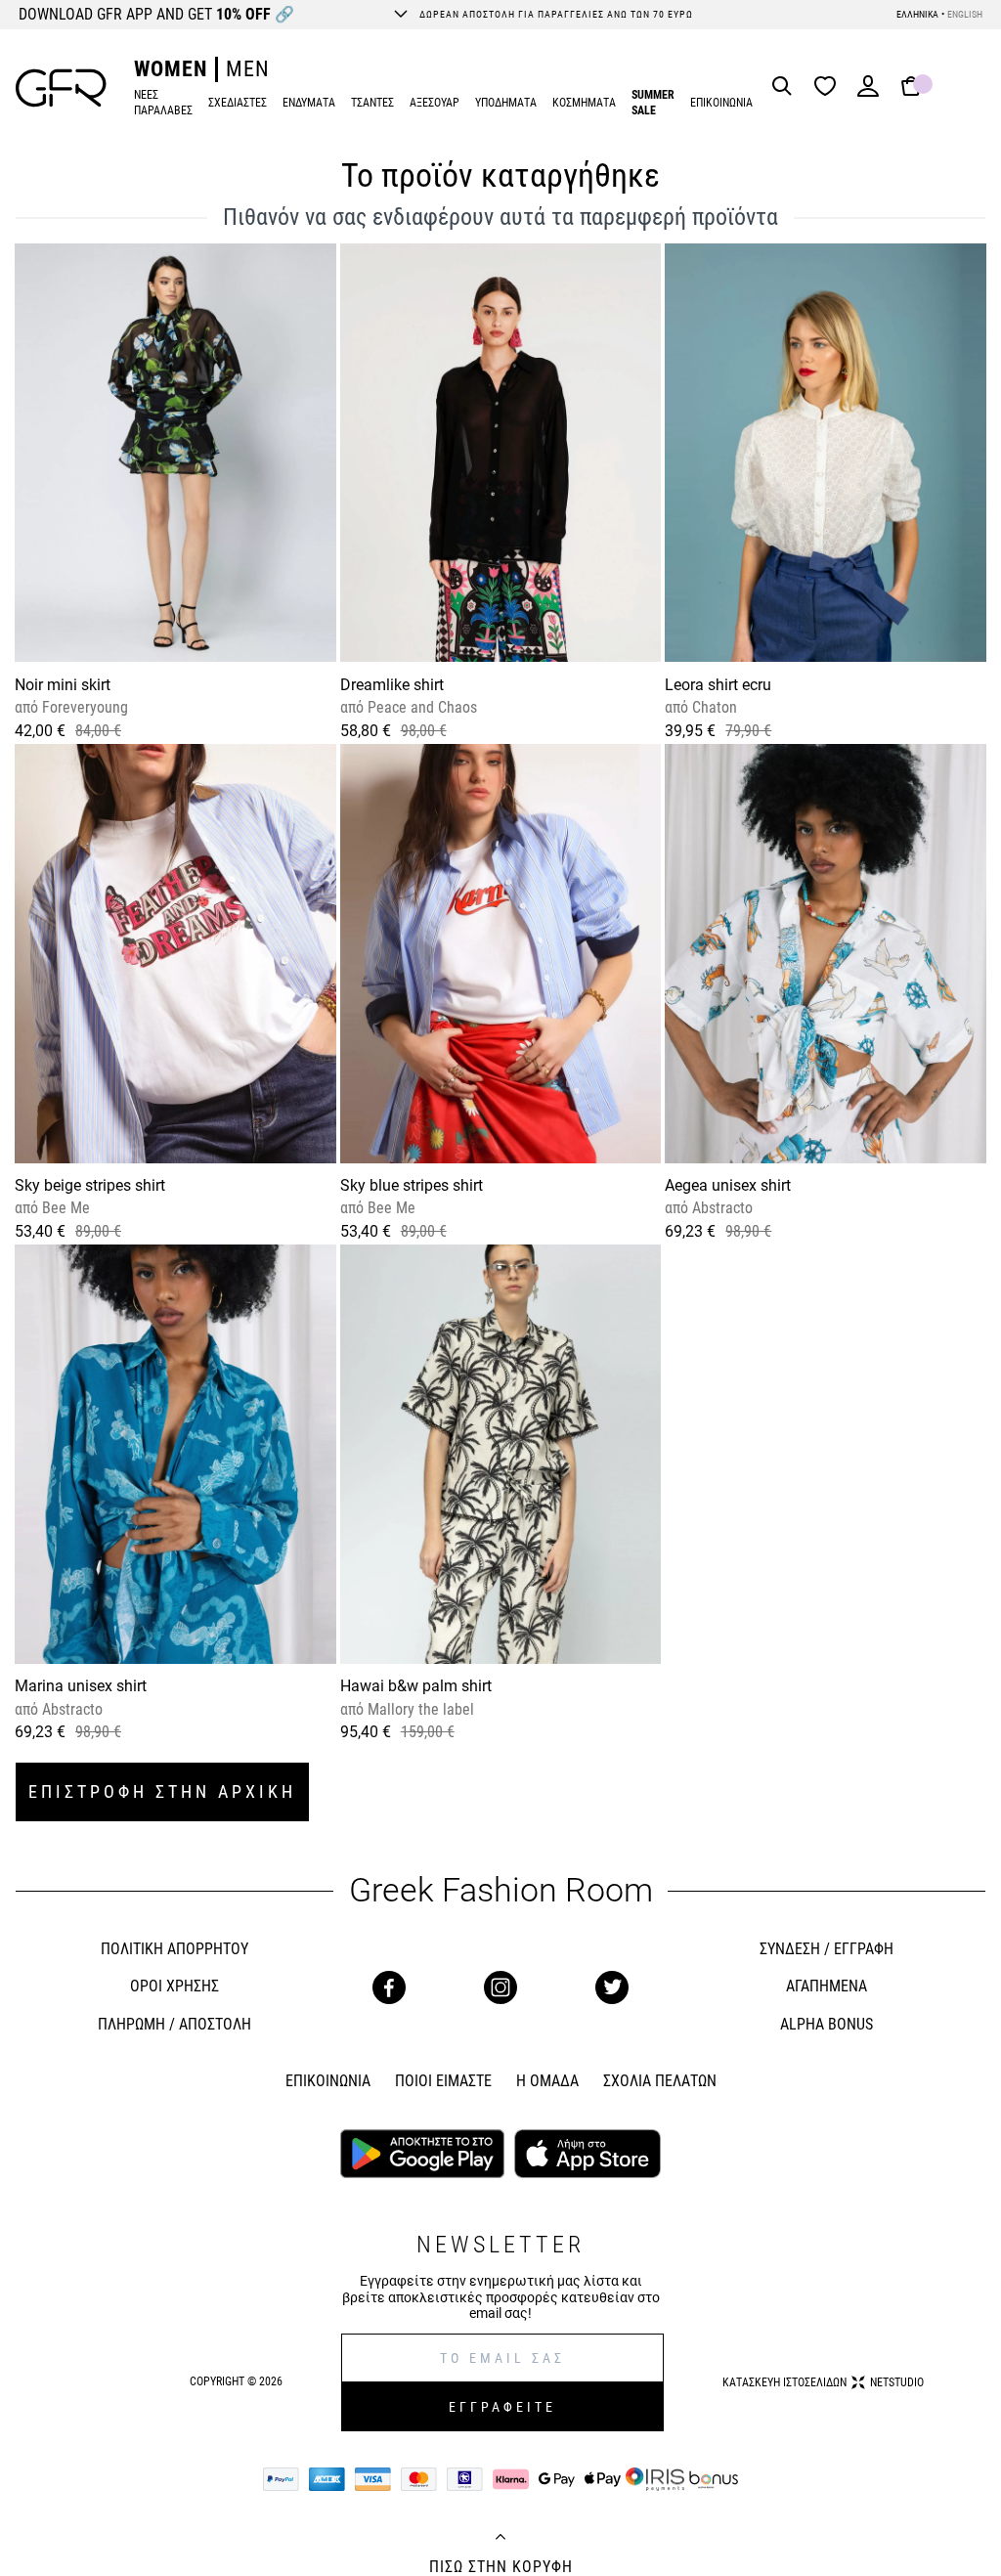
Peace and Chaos (420, 707)
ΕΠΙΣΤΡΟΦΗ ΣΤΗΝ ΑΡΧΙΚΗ (162, 1791)
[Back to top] (500, 2539)
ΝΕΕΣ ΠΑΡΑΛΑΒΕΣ (163, 103)
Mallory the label (419, 1709)
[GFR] (61, 88)
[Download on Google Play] (422, 2156)
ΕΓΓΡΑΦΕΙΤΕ (502, 2407)
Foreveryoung (83, 707)
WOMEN (171, 69)
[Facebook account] (389, 1987)
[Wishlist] (830, 87)
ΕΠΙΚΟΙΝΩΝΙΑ (721, 103)
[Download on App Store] (587, 2156)
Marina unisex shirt (81, 1686)
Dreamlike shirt (392, 685)
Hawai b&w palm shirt (416, 1686)
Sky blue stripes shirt (412, 1185)
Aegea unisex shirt (728, 1185)
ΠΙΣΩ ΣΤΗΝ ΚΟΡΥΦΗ (501, 2567)
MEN (248, 69)
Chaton (713, 707)
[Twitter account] (612, 1987)
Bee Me (64, 1208)
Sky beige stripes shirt (90, 1185)
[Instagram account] (500, 1987)
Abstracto (720, 1208)
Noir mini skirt (63, 685)
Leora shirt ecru (718, 685)
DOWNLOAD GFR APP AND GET (156, 14)
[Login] (868, 92)
